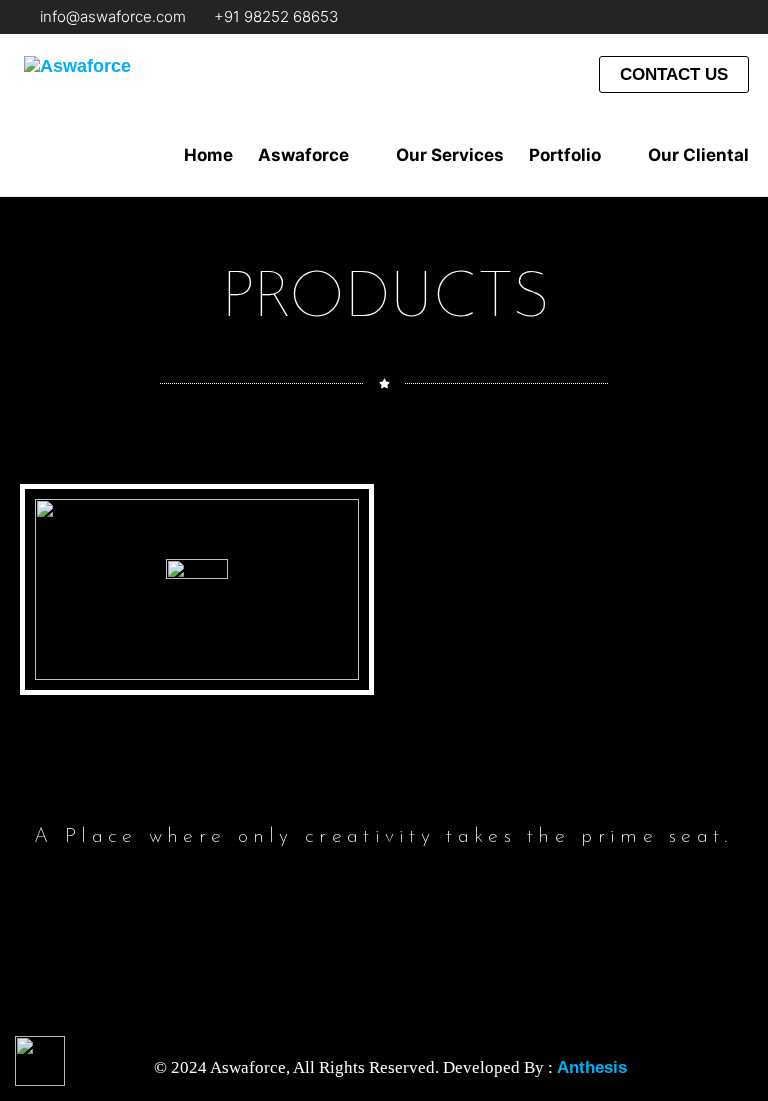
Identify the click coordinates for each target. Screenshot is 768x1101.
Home (208, 155)
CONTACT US (674, 74)
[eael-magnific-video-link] (197, 589)
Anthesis (592, 1067)
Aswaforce (303, 155)
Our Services (450, 155)
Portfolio (565, 155)
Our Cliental (698, 155)
